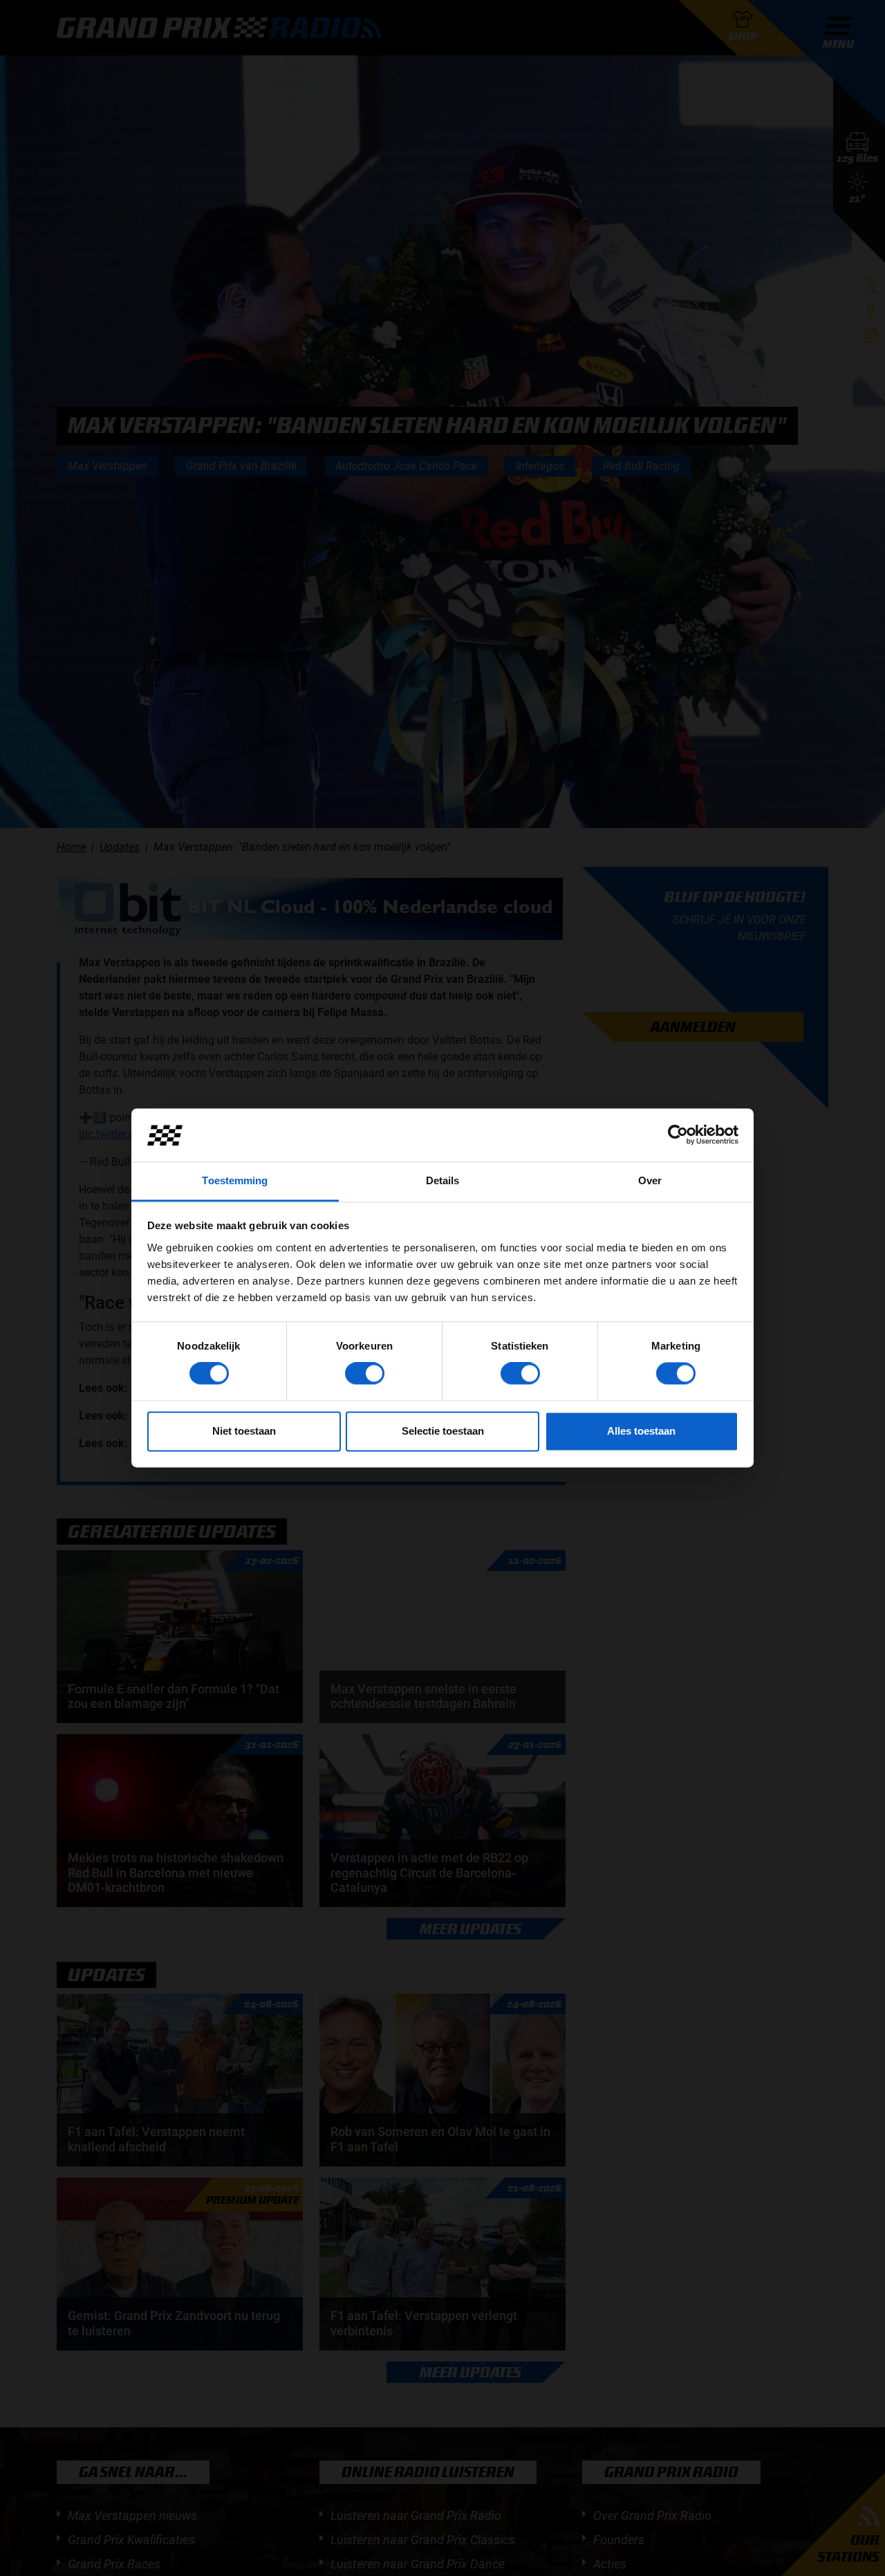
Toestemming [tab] (235, 1180)
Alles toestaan (641, 1431)
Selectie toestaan (443, 1431)
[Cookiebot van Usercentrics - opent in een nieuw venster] (678, 1135)
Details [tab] (443, 1180)
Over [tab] (650, 1180)
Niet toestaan (244, 1431)
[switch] (365, 1374)
